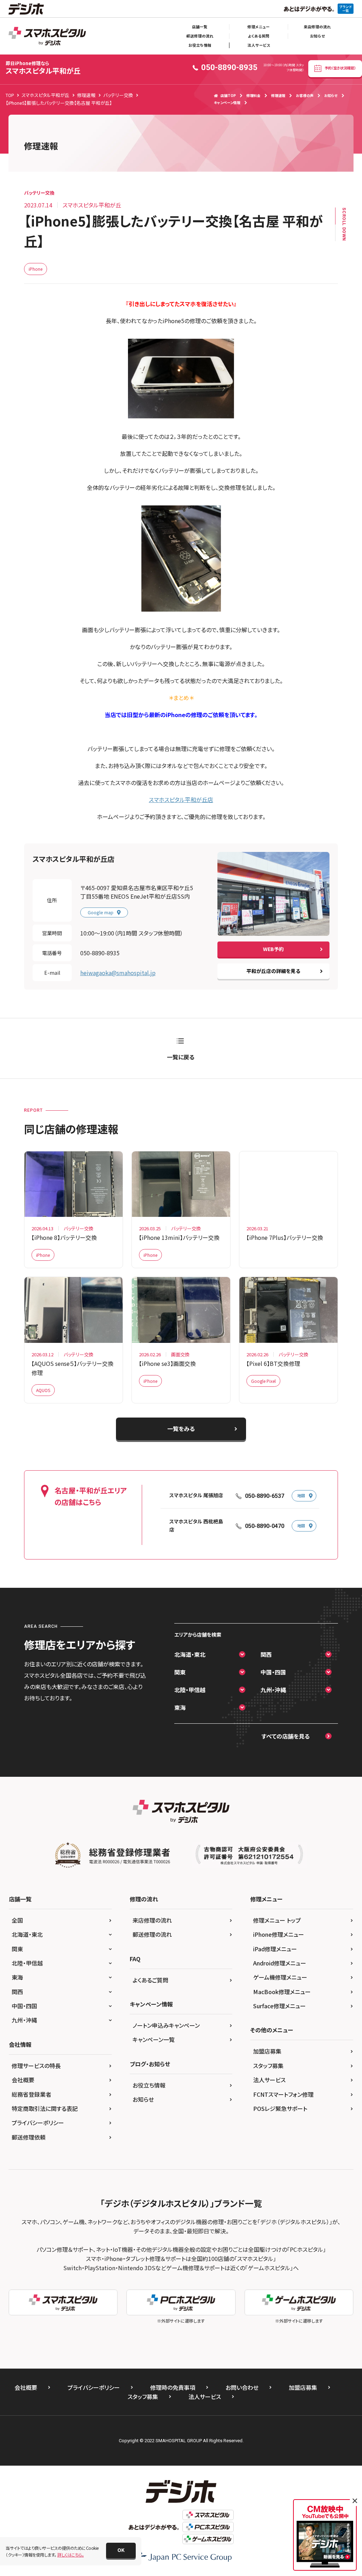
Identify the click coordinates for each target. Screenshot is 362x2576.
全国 (17, 1920)
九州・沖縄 (273, 1690)
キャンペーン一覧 (154, 2039)
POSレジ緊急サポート (280, 2108)
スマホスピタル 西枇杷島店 (196, 1526)
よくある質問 (259, 36)
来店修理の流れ (317, 27)
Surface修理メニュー (279, 2006)
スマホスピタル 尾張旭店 (196, 1495)
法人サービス (259, 45)
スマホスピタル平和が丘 (43, 68)
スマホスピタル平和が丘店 (181, 800)
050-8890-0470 (265, 1526)
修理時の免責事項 (173, 2387)
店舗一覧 (200, 27)
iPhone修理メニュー (279, 1934)
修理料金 (253, 95)
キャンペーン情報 (227, 102)
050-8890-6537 (265, 1496)
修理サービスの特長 (36, 2066)
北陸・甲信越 (190, 1690)
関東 (180, 1672)
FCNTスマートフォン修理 (283, 2094)
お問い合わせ (242, 2387)
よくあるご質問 (150, 1980)
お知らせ (317, 36)
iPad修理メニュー (275, 1949)
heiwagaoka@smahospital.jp (118, 973)
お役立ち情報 (200, 45)
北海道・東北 (190, 1654)
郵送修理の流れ (200, 36)
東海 (180, 1707)
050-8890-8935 (100, 953)
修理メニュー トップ (277, 1920)
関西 (266, 1654)
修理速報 (278, 95)
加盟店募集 (267, 2051)
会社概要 (23, 2080)
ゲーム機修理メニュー (280, 1977)
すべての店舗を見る (286, 1736)
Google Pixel (263, 1381)
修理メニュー (259, 27)
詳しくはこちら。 (71, 2555)
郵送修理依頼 (29, 2137)
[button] (121, 2551)
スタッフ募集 (268, 2066)
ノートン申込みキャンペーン (166, 2025)
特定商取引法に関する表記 (45, 2108)
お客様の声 (305, 95)
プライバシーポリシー (38, 2123)
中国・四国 (273, 1672)
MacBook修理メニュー (282, 1992)
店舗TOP (228, 95)
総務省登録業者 (31, 2094)
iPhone (36, 269)
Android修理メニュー (280, 1963)
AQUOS (43, 1390)
